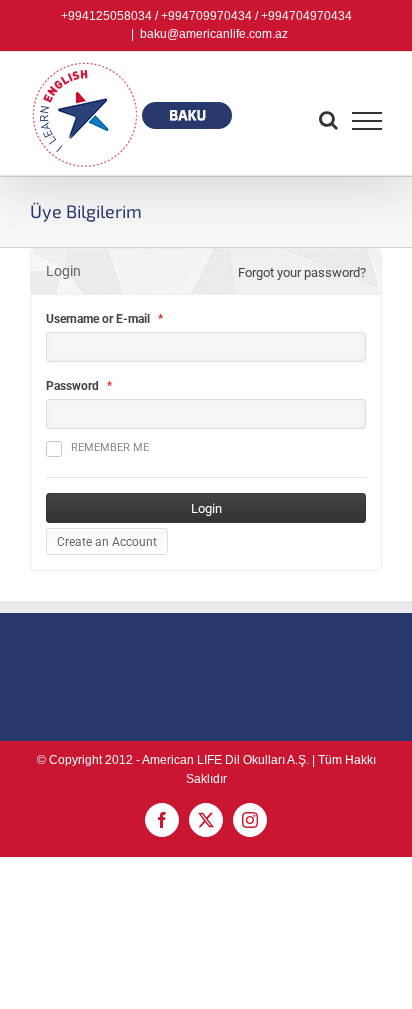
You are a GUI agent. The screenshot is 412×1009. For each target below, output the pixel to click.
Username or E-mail (98, 319)
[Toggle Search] (328, 120)
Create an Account (107, 542)
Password (72, 386)
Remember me (110, 447)
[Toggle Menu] (367, 121)
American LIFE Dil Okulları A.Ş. (225, 760)
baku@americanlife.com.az (214, 34)
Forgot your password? (302, 272)
